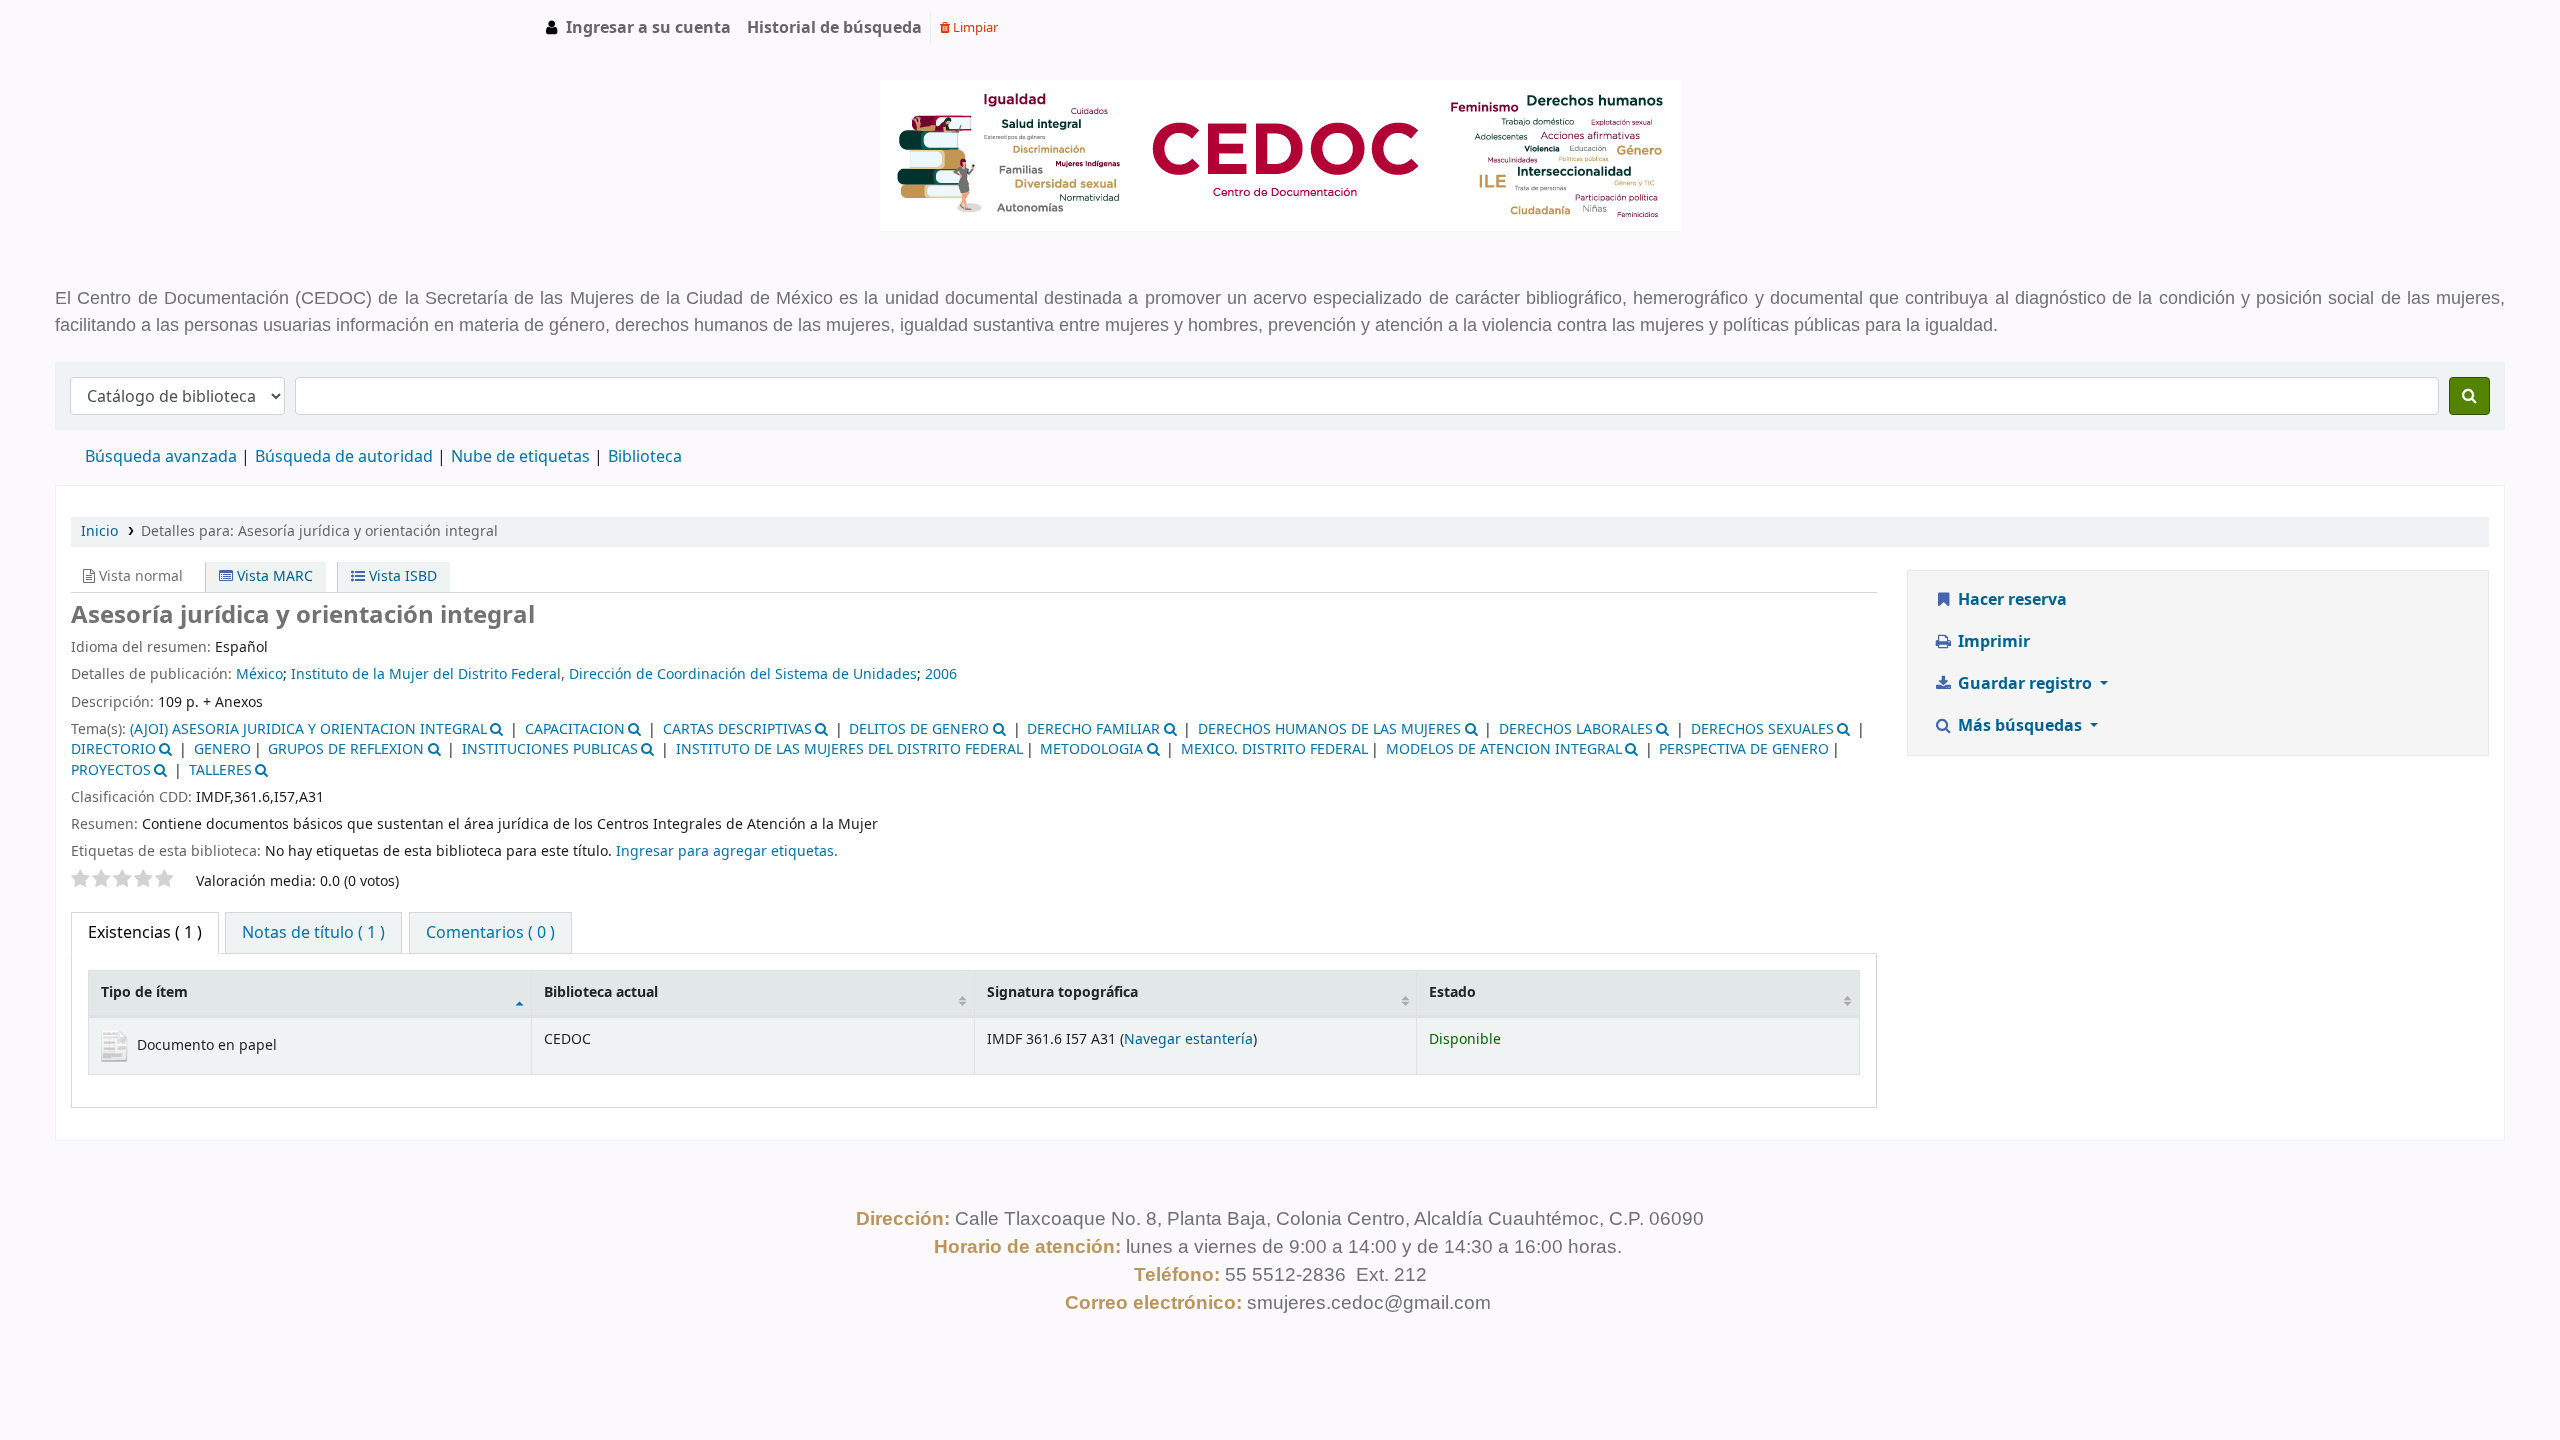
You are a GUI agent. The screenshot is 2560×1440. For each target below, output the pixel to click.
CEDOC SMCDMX (106, 28)
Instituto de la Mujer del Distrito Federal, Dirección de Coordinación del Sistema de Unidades (604, 674)
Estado (1452, 992)
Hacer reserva (2010, 600)
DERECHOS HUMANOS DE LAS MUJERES (1329, 729)
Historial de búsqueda (834, 28)
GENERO (222, 749)
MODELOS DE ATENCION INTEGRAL (1504, 749)
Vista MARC (273, 576)
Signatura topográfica (1062, 992)
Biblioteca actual (601, 992)
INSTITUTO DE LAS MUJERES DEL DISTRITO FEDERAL (849, 749)
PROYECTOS (111, 770)
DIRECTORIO (113, 749)
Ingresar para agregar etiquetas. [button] (727, 851)
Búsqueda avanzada (161, 457)
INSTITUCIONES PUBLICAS (550, 749)
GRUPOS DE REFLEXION (346, 749)
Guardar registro (2025, 684)
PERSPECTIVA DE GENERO (1744, 749)
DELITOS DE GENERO (919, 729)
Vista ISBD (401, 576)
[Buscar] (2469, 396)
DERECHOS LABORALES (1576, 729)
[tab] (313, 933)
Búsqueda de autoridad (344, 457)
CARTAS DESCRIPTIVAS (737, 729)
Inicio (99, 531)
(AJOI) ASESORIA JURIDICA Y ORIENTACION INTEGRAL (308, 729)
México (259, 674)
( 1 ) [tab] (145, 933)
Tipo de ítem (144, 992)
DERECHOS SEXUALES (1762, 729)
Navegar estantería (1188, 1039)
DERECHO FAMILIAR (1093, 729)
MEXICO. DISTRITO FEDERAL (1274, 749)
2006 (941, 674)
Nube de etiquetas (520, 457)
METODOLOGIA (1091, 749)
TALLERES (220, 770)
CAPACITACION (575, 729)
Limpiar (974, 27)
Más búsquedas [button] (2020, 726)
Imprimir (1992, 642)
